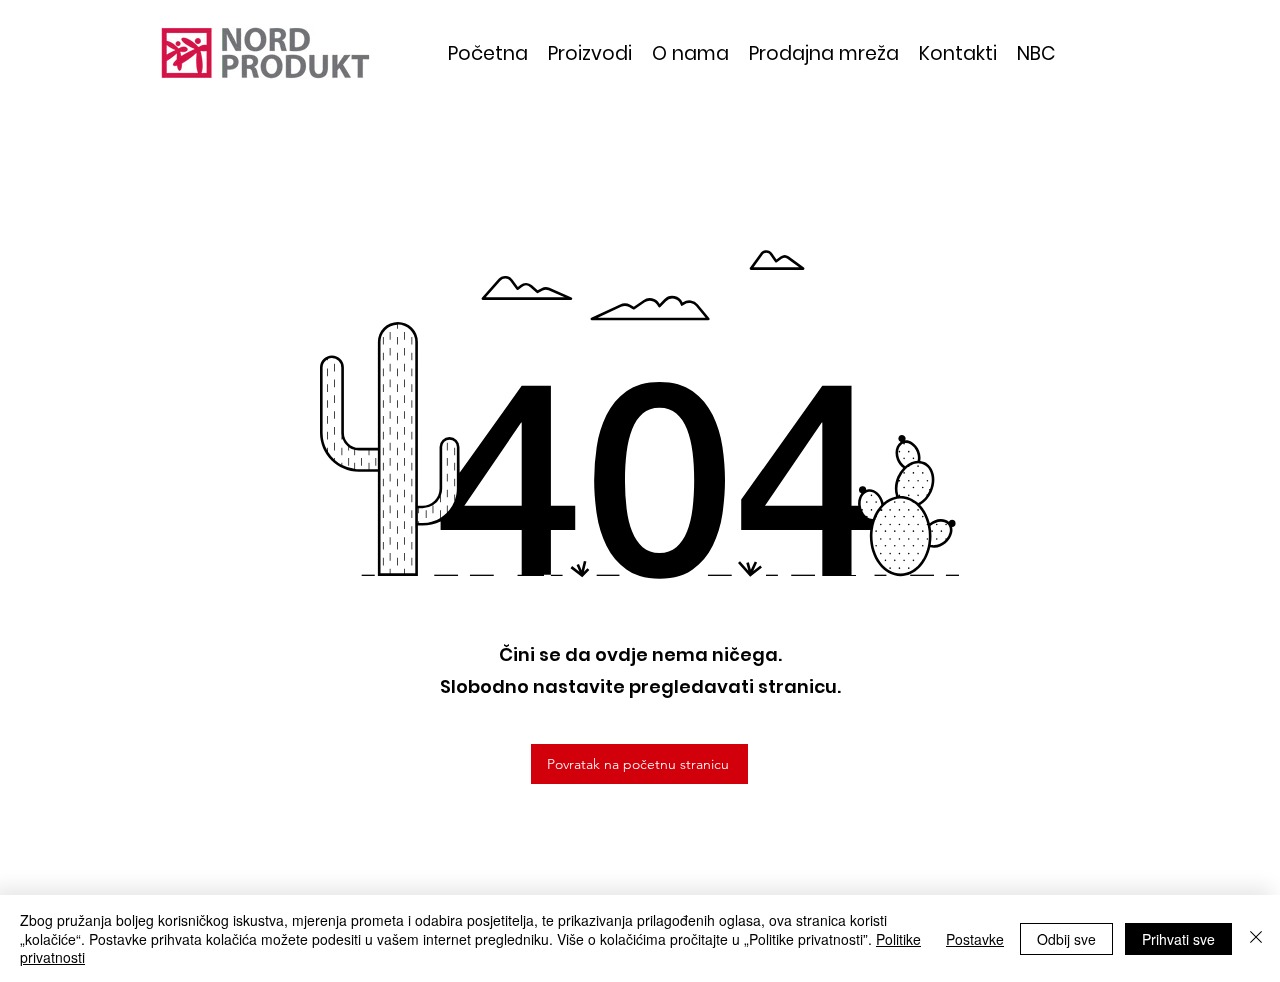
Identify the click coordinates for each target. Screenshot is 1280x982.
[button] (590, 53)
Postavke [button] (975, 939)
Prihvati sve (1178, 939)
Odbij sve (1066, 939)
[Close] (1256, 938)
